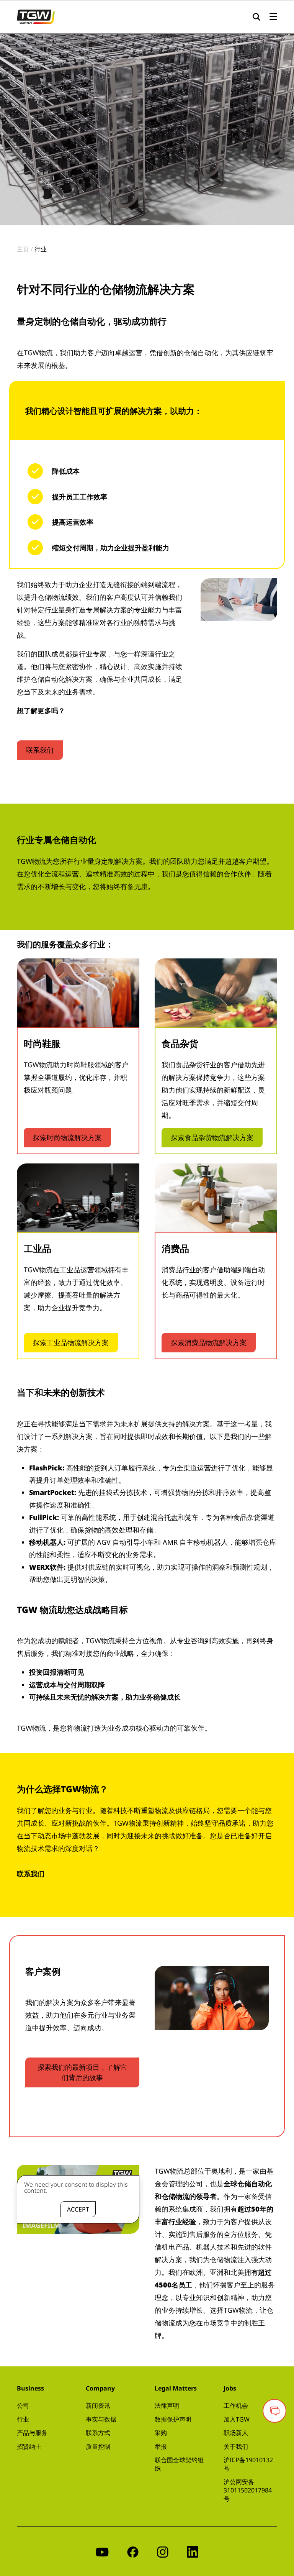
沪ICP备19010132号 (248, 2464)
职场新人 (236, 2433)
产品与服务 (32, 2433)
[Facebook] (133, 2551)
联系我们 (40, 750)
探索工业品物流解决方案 (71, 1342)
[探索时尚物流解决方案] (78, 993)
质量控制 (98, 2446)
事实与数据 (101, 2419)
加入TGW (237, 2419)
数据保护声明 (173, 2419)
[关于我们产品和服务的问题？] (274, 2411)
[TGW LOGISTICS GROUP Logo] (36, 16)
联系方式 (98, 2433)
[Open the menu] (273, 17)
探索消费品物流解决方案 (209, 1342)
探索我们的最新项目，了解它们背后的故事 (82, 2072)
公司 (23, 2405)
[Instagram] (163, 2551)
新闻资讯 (98, 2405)
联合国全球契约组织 (179, 2464)
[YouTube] (102, 2551)
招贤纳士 (29, 2446)
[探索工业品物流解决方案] (78, 1198)
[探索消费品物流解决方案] (216, 1198)
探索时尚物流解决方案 (67, 1137)
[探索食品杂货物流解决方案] (216, 993)
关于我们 (236, 2446)
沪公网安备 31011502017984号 (248, 2490)
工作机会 (236, 2405)
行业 (23, 2419)
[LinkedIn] (193, 2551)
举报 (161, 2446)
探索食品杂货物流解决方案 (212, 1137)
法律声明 (167, 2405)
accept (78, 2209)
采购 (161, 2433)
